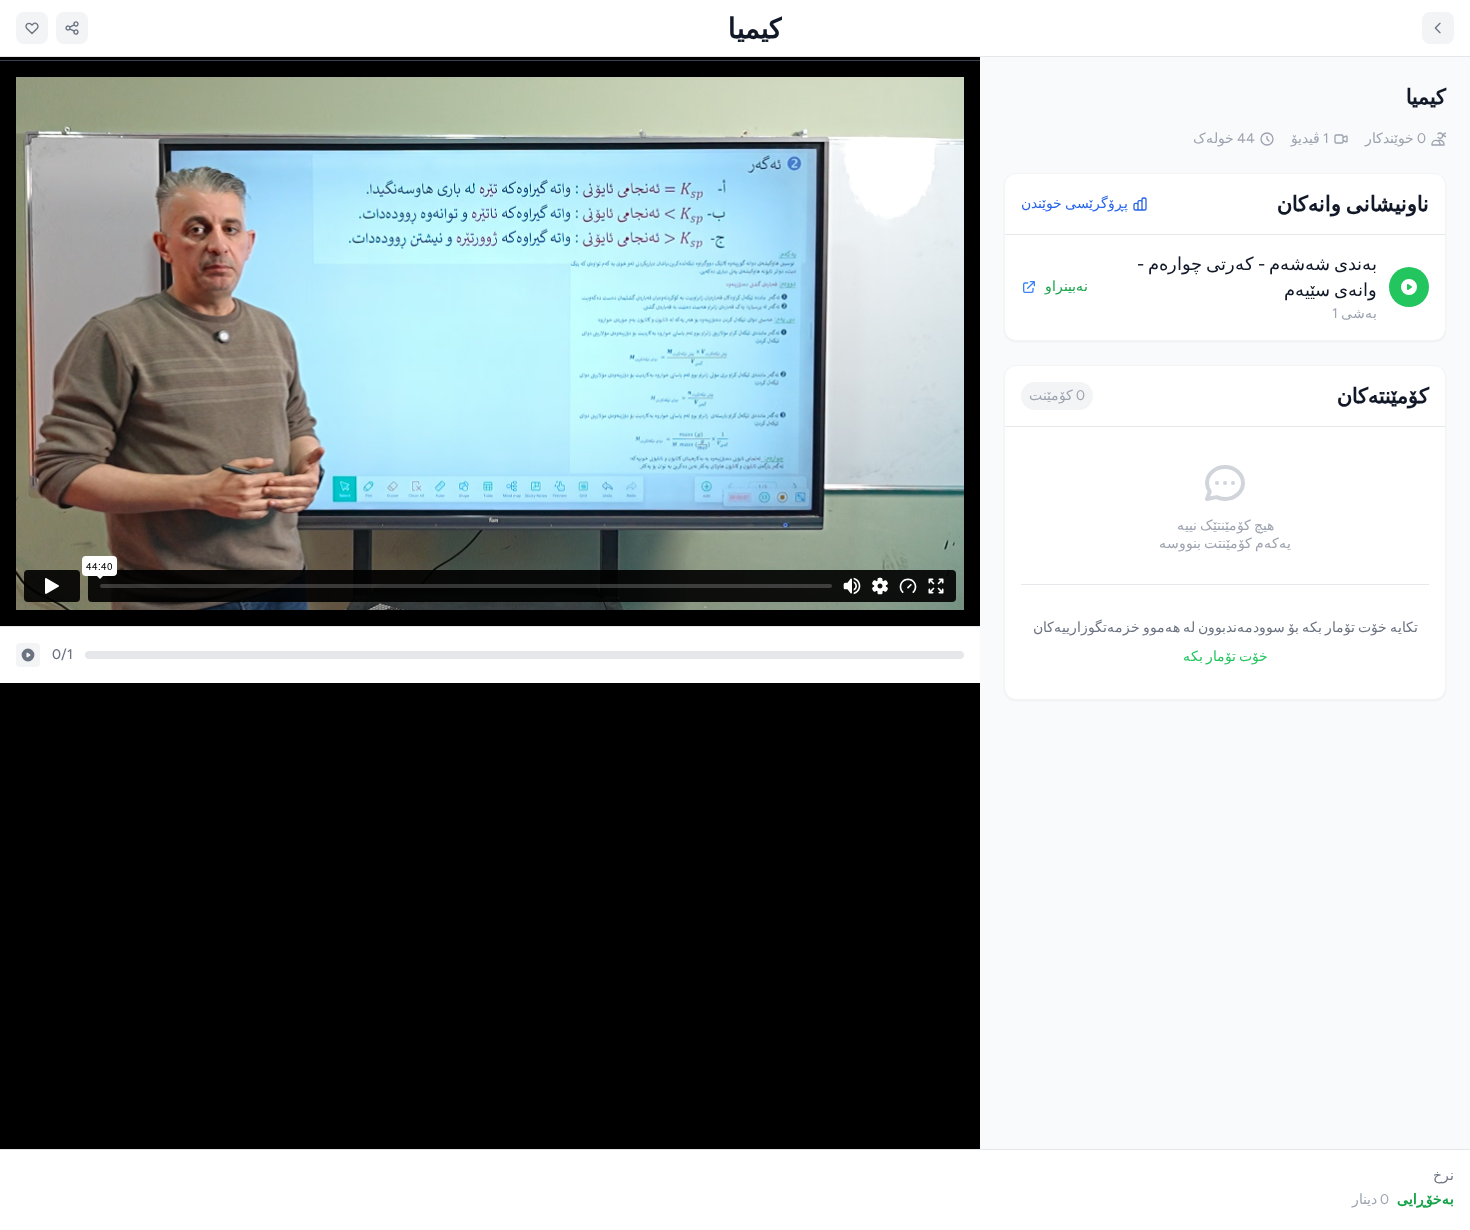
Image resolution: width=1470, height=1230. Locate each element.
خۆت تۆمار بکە (1225, 656)
